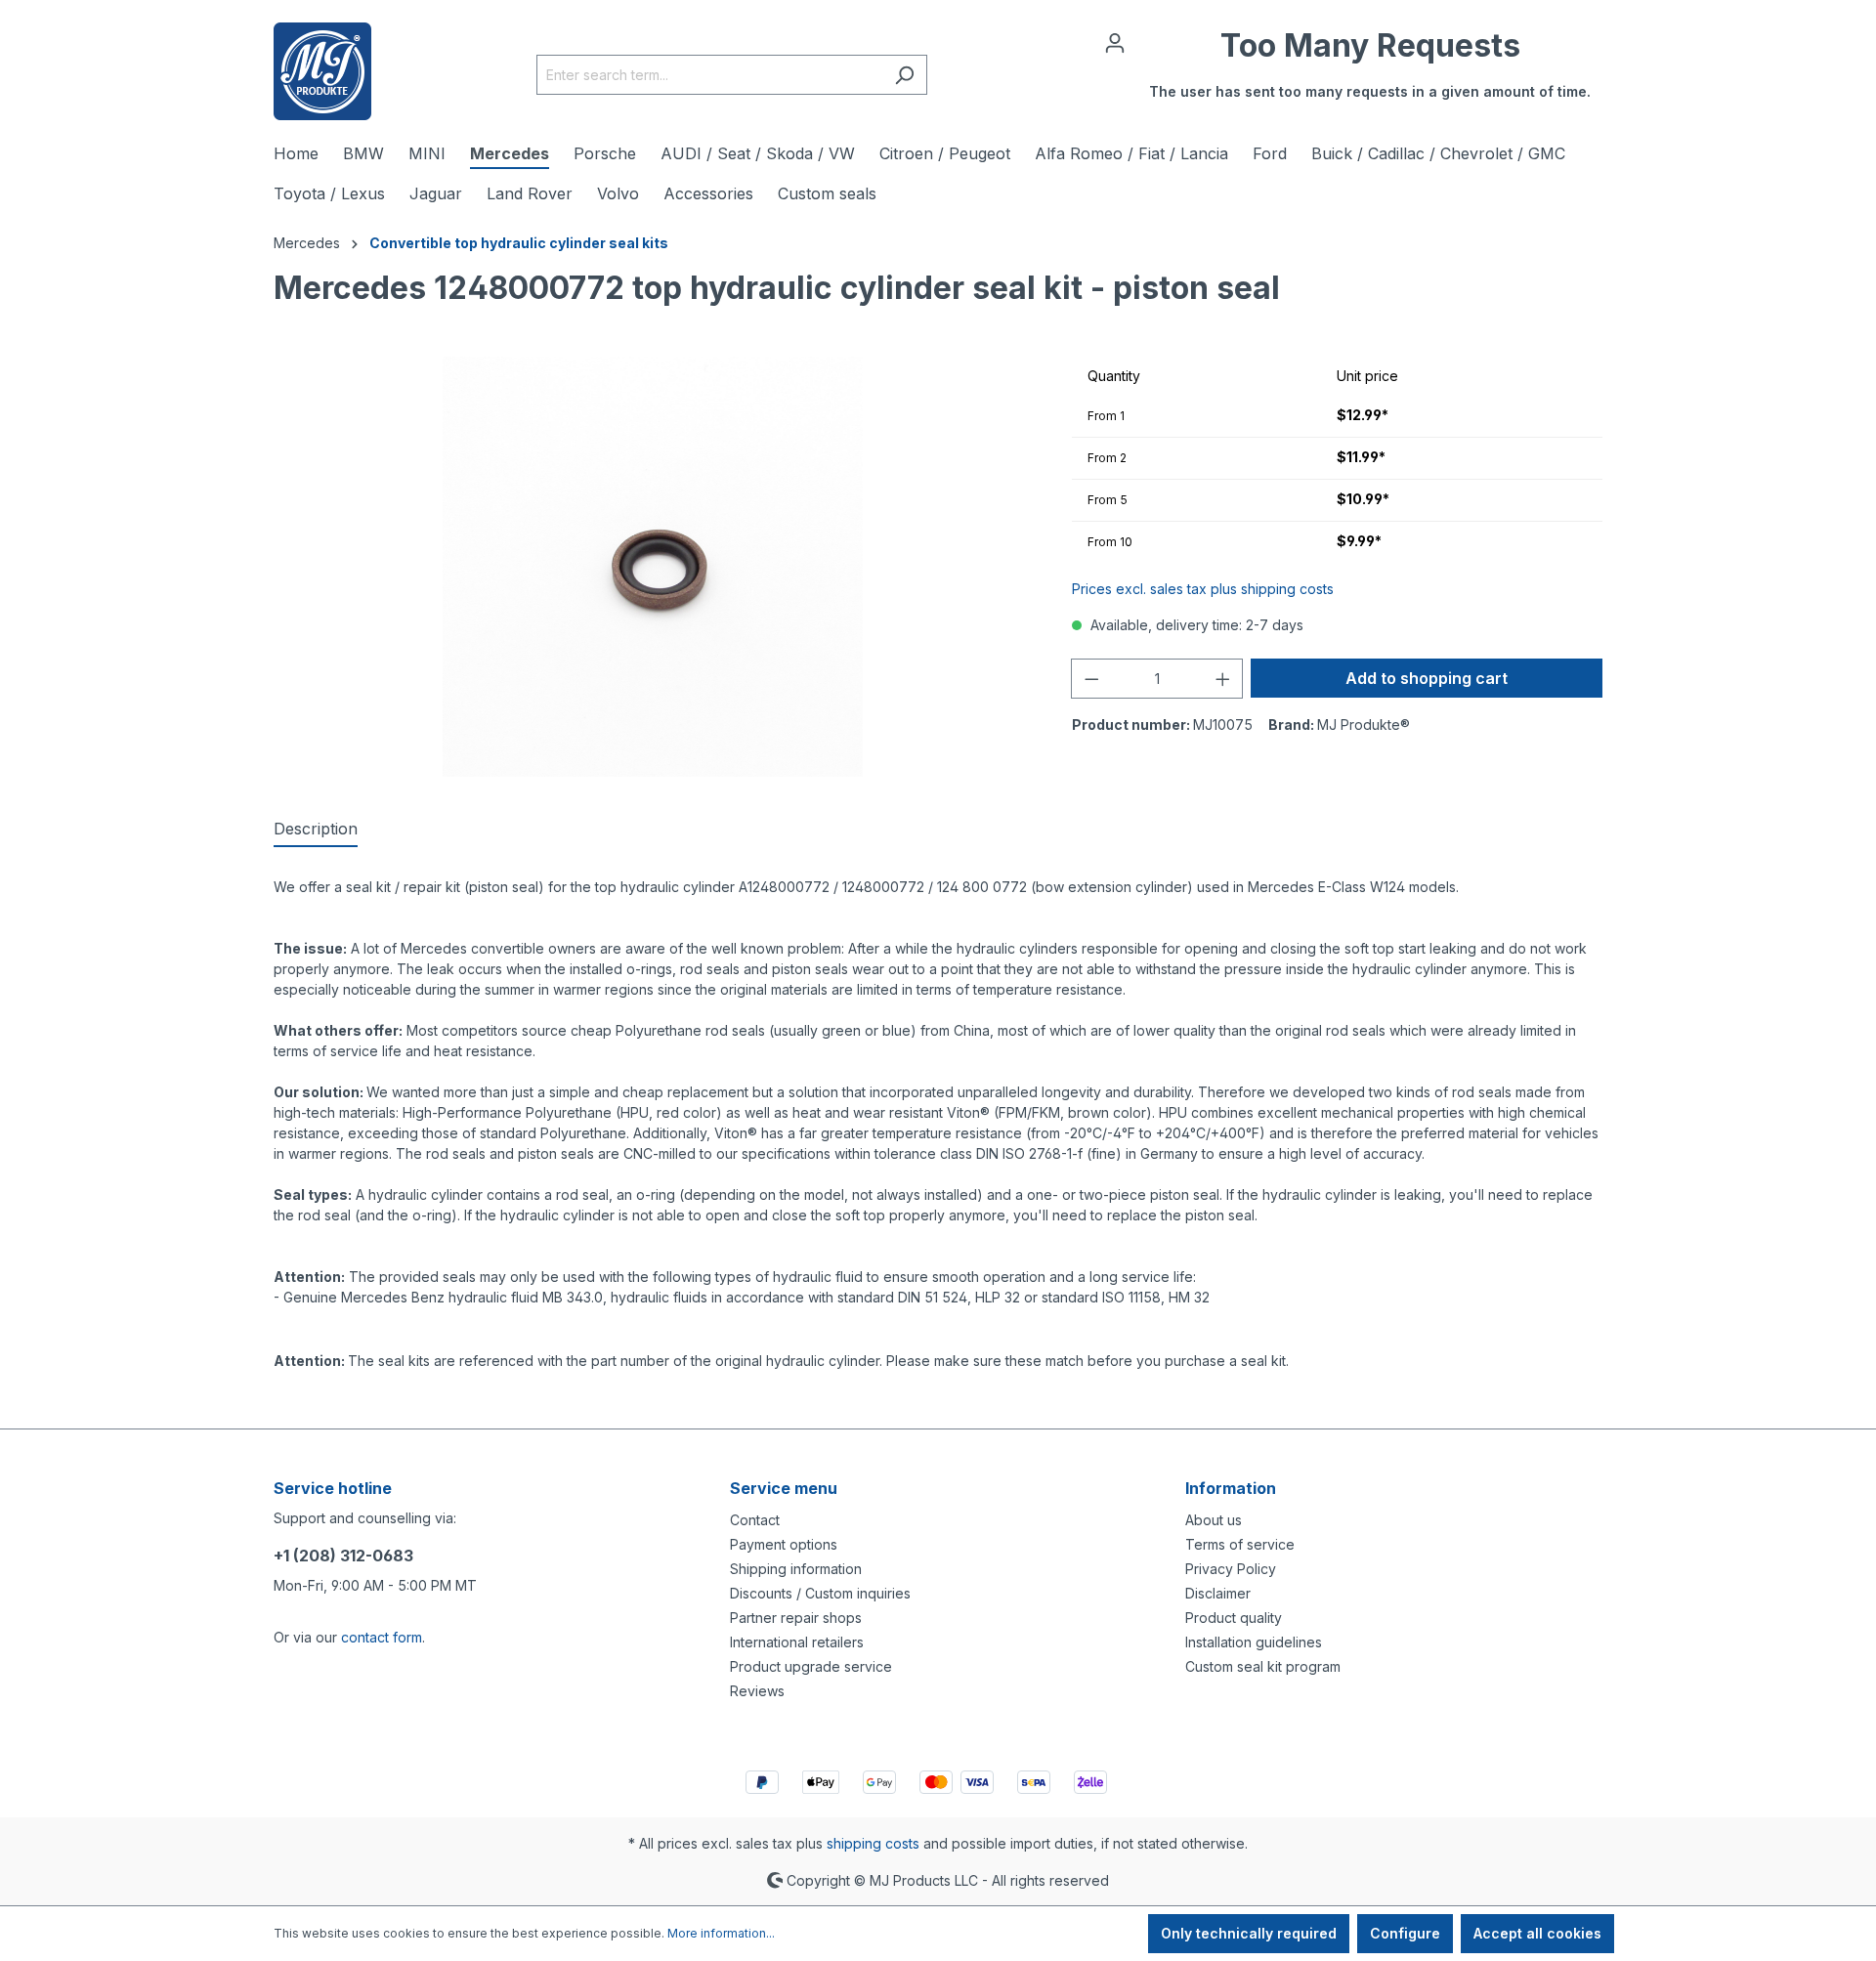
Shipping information (796, 1569)
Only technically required (1249, 1933)
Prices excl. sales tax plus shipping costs (1203, 589)
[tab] (316, 830)
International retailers (797, 1642)
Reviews (757, 1691)
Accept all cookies (1537, 1933)
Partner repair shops (796, 1618)
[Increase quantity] (1223, 679)
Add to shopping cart (1427, 678)
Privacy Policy (1231, 1569)
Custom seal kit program (1263, 1666)
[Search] (904, 75)
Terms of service (1240, 1544)
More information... (721, 1933)
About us (1214, 1520)
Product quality (1234, 1618)
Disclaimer (1218, 1593)
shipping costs (873, 1843)
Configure (1405, 1933)
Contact (755, 1520)
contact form (382, 1637)
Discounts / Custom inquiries (820, 1593)
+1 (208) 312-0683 (343, 1556)
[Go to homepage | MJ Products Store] (322, 71)
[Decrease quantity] (1091, 679)
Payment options (784, 1544)
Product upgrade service (811, 1666)
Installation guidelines (1254, 1642)
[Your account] (1115, 43)
